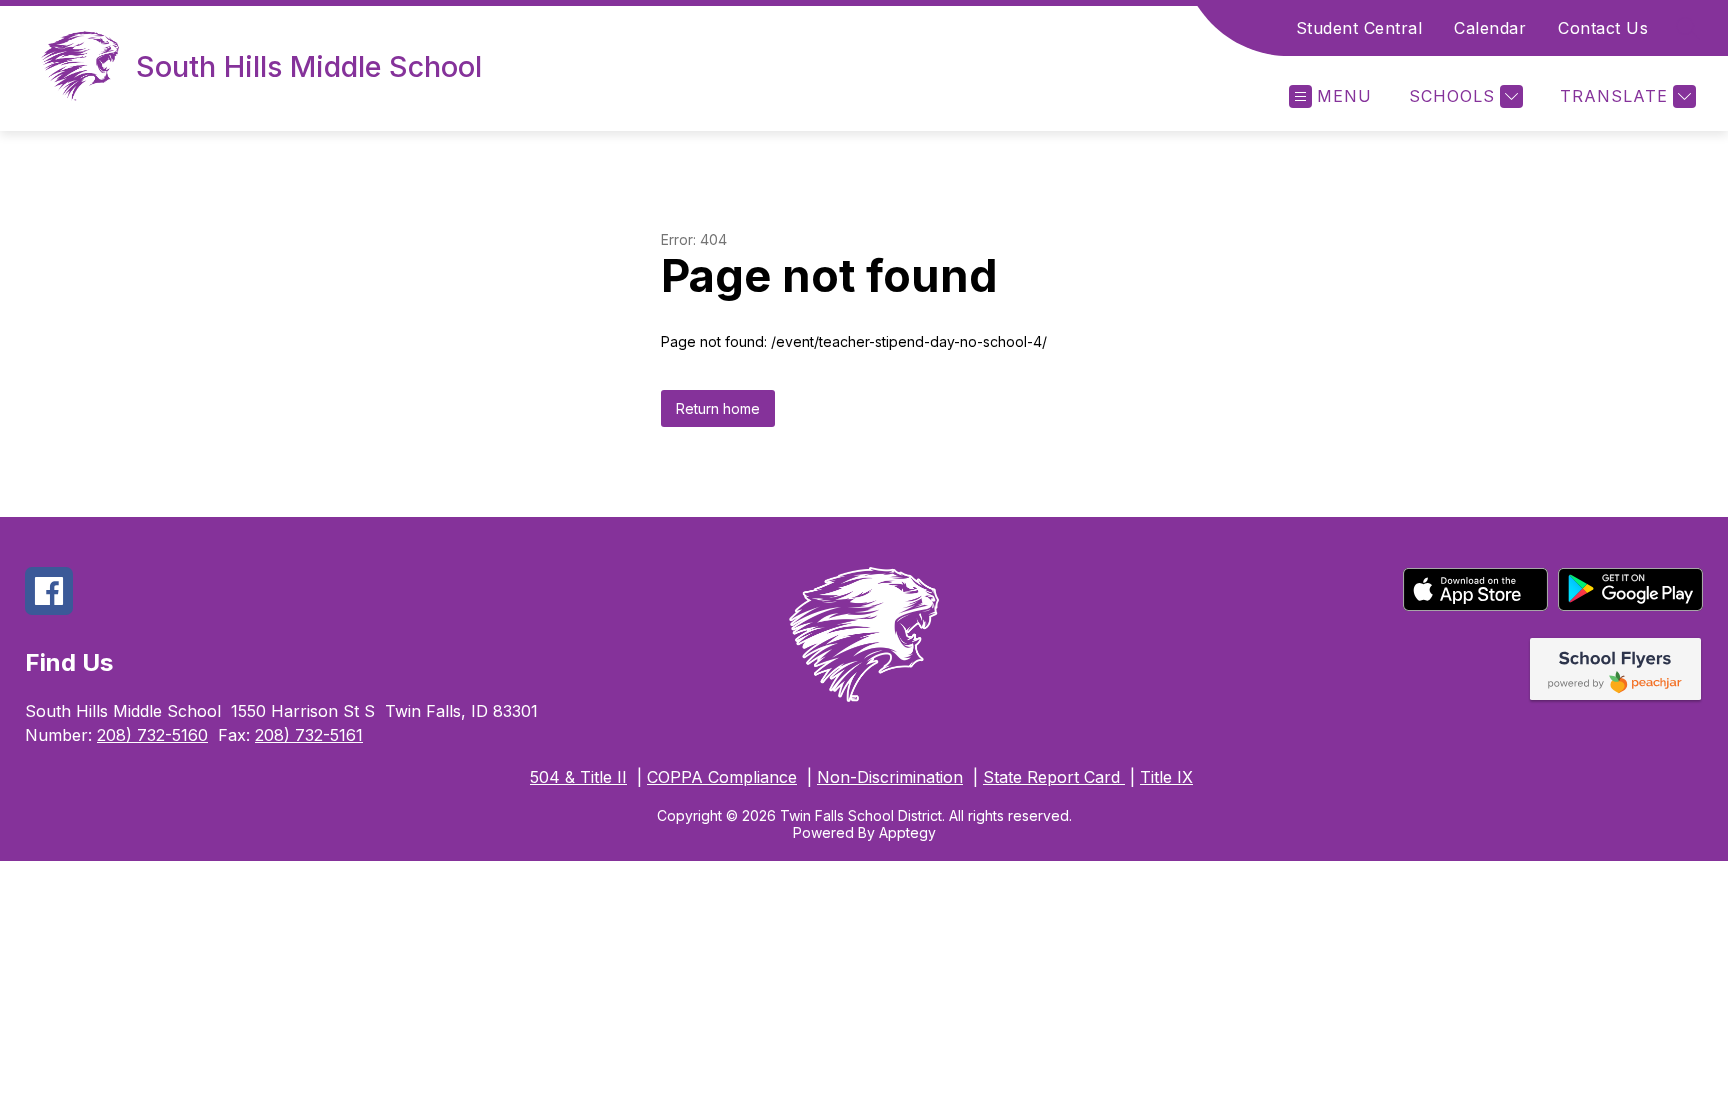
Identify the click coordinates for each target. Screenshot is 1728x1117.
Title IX (1166, 777)
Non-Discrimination (890, 777)
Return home (718, 408)
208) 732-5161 (309, 735)
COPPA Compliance (722, 777)
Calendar (1490, 28)
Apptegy (907, 832)
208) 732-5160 (152, 735)
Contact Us (1603, 28)
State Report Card (1054, 777)
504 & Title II (578, 777)
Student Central (1359, 28)
